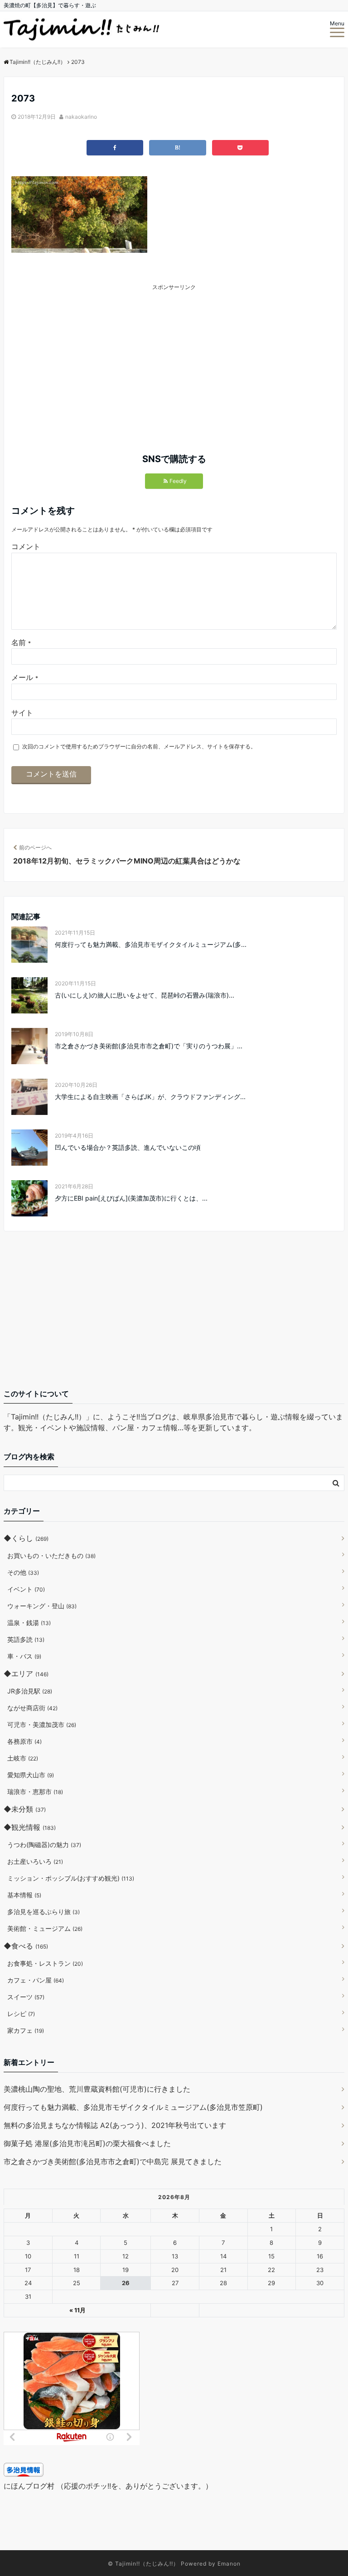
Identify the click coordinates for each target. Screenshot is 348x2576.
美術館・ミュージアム (45, 1928)
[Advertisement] (101, 355)
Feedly (178, 481)
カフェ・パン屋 (36, 1980)
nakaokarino (81, 117)
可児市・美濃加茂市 (42, 1725)
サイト (22, 713)
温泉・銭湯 (29, 1623)
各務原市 (24, 1741)
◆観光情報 (30, 1827)
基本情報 (24, 1895)
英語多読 (26, 1639)
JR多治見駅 (30, 1691)
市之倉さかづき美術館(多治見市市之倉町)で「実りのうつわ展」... (149, 1046)
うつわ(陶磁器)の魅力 (44, 1845)
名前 (21, 642)
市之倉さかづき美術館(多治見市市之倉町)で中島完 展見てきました (113, 2161)
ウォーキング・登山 (42, 1606)
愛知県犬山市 (31, 1775)
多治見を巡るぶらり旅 (43, 1912)
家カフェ (26, 2030)
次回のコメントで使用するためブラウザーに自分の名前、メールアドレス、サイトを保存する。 (139, 746)
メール (25, 677)
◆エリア (26, 1674)
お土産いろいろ (35, 1861)
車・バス (24, 1656)
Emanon (229, 2564)
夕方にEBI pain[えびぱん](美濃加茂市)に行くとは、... (131, 1198)
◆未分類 (25, 1809)
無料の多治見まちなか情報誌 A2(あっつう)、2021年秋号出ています (115, 2125)
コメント (26, 546)
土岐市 (23, 1758)
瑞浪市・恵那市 (35, 1792)
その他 (23, 1572)
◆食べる (26, 1946)
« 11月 (77, 2310)
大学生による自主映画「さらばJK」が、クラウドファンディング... (150, 1097)
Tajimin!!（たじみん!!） (147, 2564)
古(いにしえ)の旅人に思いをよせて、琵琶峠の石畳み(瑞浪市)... (145, 995)
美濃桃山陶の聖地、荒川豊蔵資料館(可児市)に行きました (97, 2089)
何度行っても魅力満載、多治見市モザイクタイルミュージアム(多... (151, 944)
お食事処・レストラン (45, 1963)
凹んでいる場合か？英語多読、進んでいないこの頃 (128, 1147)
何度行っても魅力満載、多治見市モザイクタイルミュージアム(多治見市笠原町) (133, 2107)
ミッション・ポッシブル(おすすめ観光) (71, 1878)
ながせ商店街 (32, 1708)
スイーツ (26, 1997)
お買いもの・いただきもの (51, 1556)
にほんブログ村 (29, 2486)
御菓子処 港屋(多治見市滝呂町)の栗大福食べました (87, 2143)
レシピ (21, 2014)
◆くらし (26, 1538)
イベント (26, 1589)
